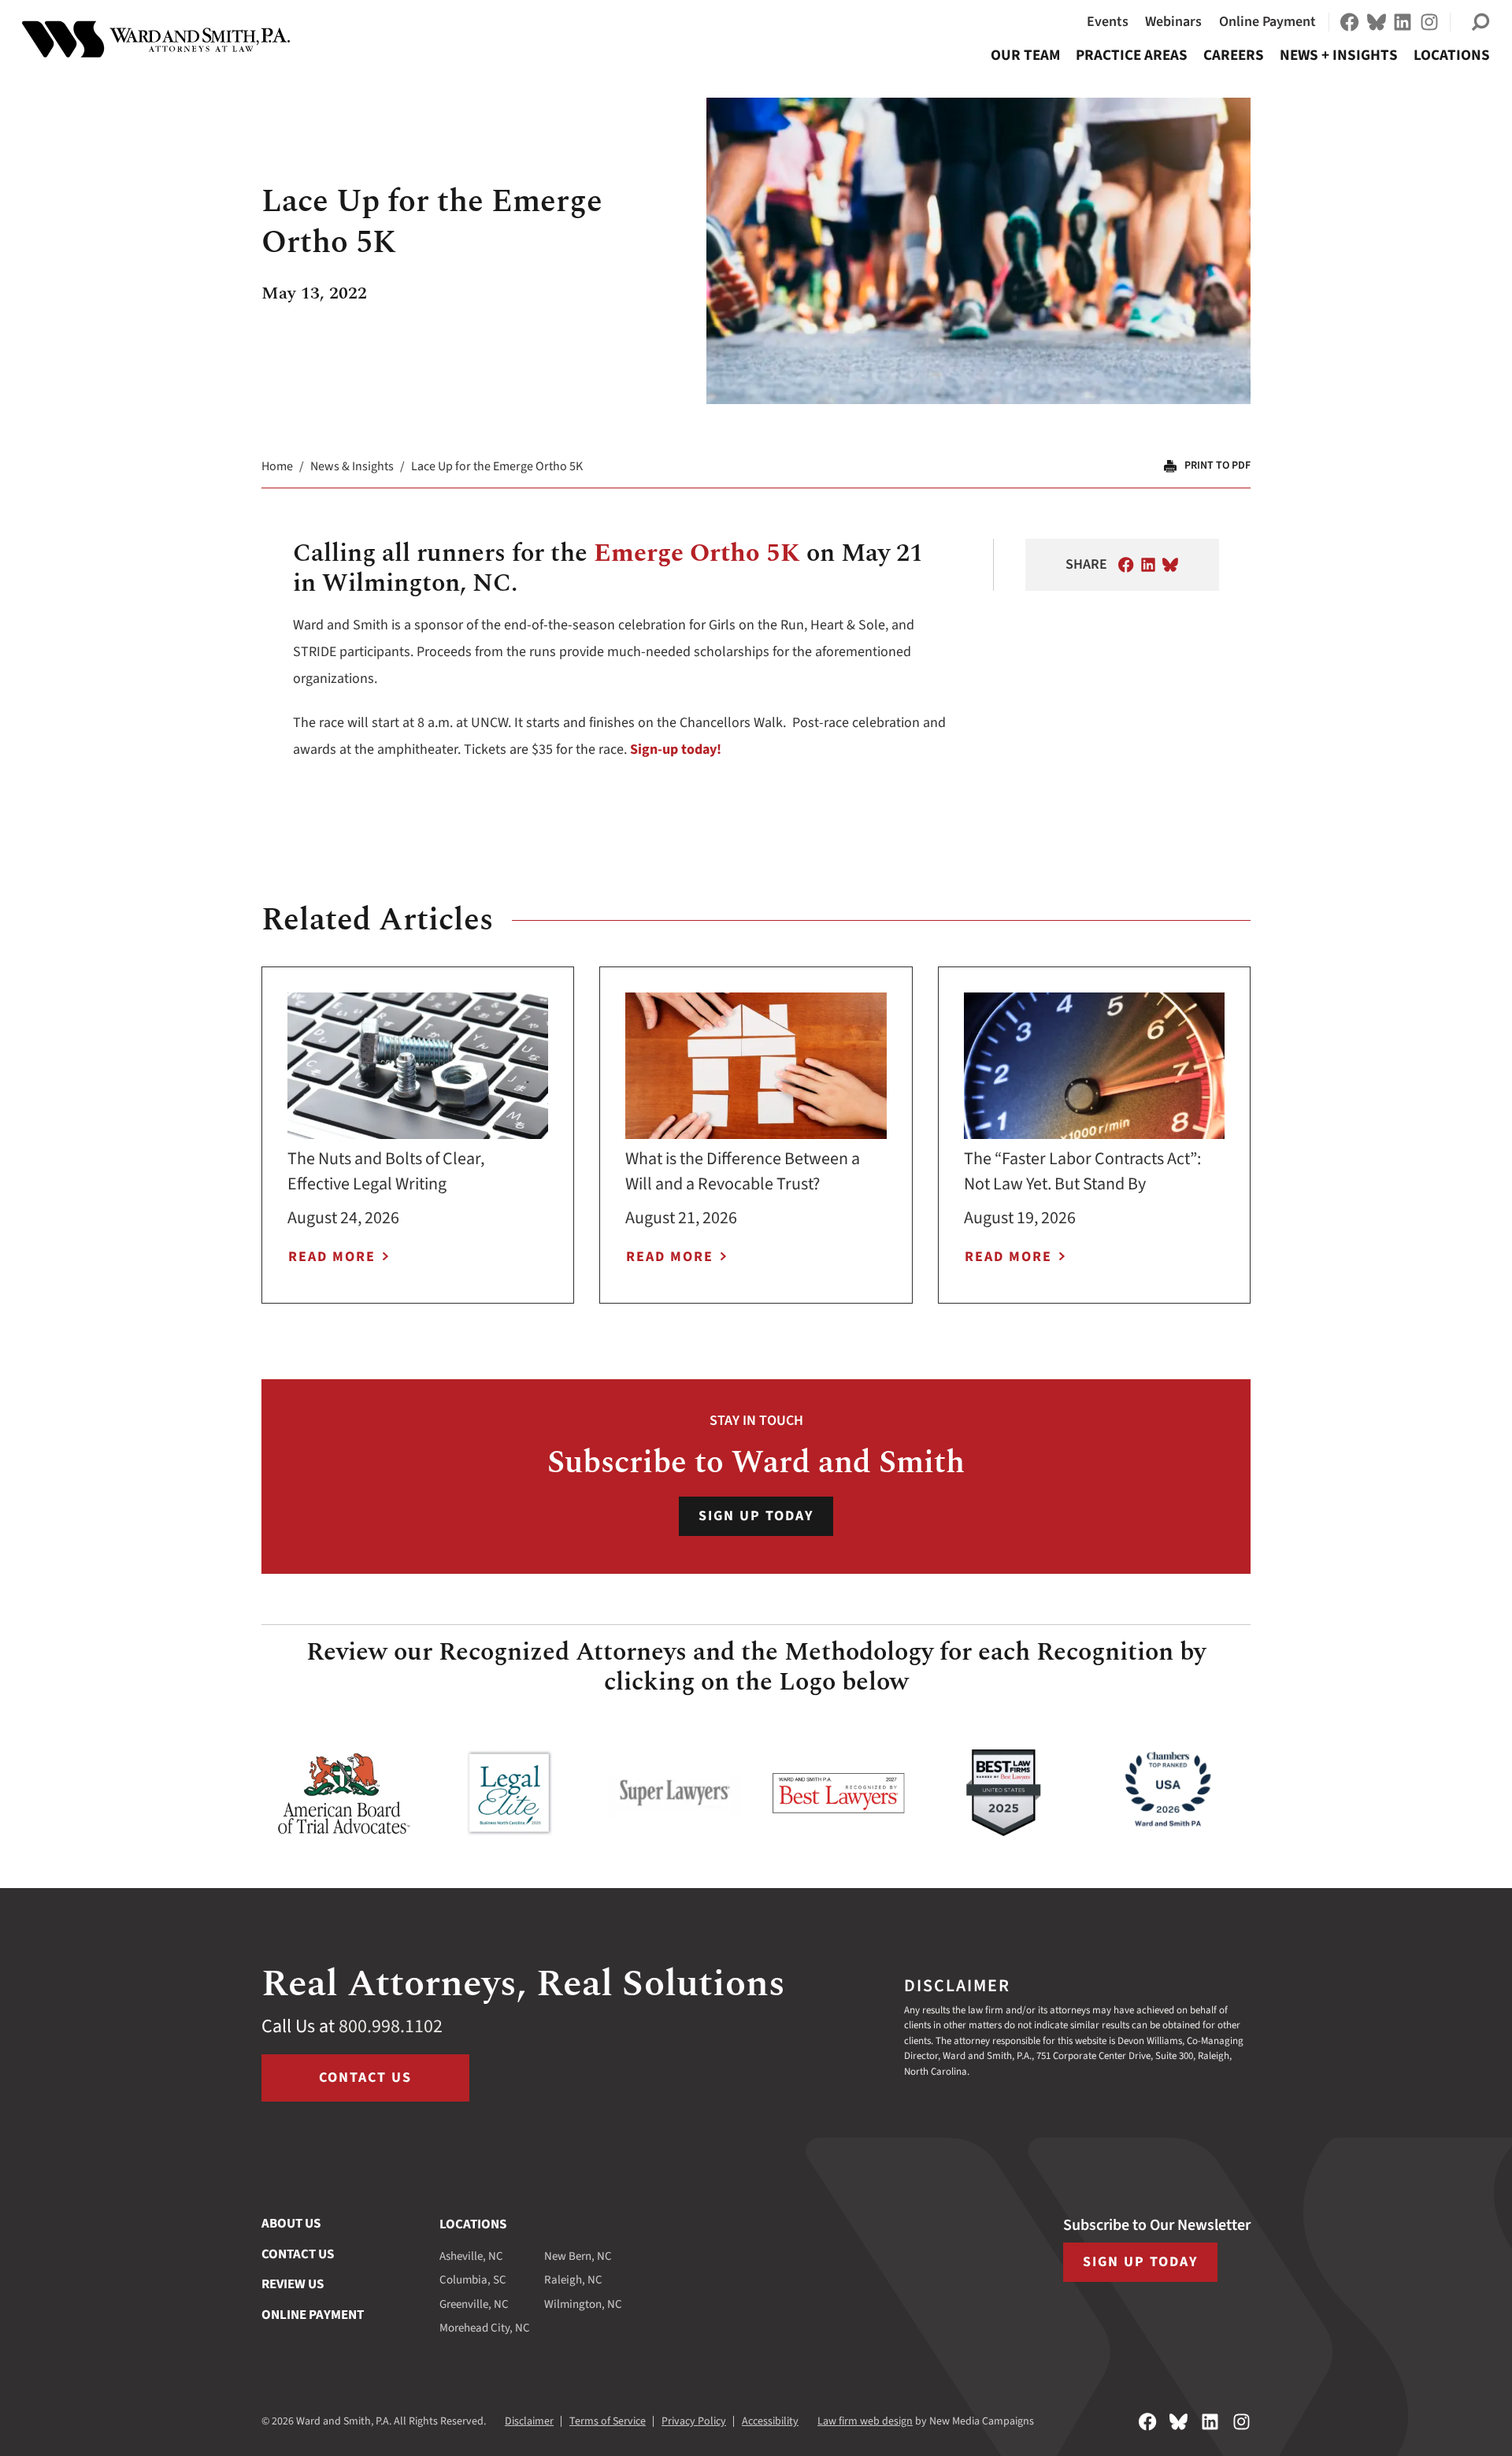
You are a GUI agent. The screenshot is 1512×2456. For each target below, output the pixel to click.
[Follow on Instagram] (1429, 22)
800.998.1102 (391, 2026)
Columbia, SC (473, 2280)
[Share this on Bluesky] (1170, 565)
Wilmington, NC (583, 2304)
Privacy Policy (694, 2421)
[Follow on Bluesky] (1377, 22)
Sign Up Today (756, 1516)
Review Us (293, 2284)
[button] (1480, 22)
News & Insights (352, 466)
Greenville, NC (474, 2304)
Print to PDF (1217, 466)
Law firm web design (865, 2421)
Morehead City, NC (485, 2328)
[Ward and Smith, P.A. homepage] (156, 39)
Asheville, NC (471, 2256)
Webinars (1173, 22)
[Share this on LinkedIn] (1148, 565)
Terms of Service (608, 2421)
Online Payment (1267, 22)
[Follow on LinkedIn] (1403, 22)
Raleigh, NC (573, 2280)
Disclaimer (529, 2421)
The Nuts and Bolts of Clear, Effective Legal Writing (386, 1171)
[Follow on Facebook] (1350, 22)
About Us (291, 2224)
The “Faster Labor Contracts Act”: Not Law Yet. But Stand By (1082, 1171)
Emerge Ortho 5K (697, 553)
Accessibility (770, 2421)
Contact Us (365, 2078)
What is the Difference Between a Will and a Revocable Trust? (743, 1171)
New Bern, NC (578, 2256)
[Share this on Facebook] (1126, 565)
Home (277, 466)
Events (1108, 22)
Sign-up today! (676, 749)
